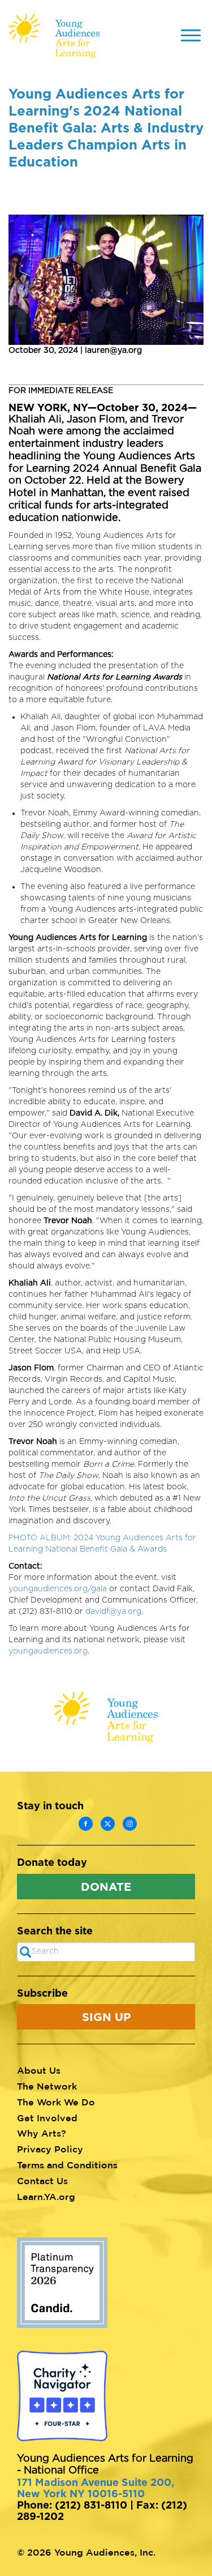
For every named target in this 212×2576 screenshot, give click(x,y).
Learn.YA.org (46, 2197)
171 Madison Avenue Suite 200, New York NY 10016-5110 (96, 2488)
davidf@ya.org (113, 1612)
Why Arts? (42, 2133)
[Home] (54, 36)
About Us (39, 2070)
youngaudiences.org (48, 1651)
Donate (106, 1886)
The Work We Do (56, 2102)
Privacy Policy (50, 2149)
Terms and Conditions (67, 2165)
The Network (47, 2086)
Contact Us (42, 2181)
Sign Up (106, 2017)
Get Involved (47, 2118)
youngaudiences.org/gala (58, 1589)
